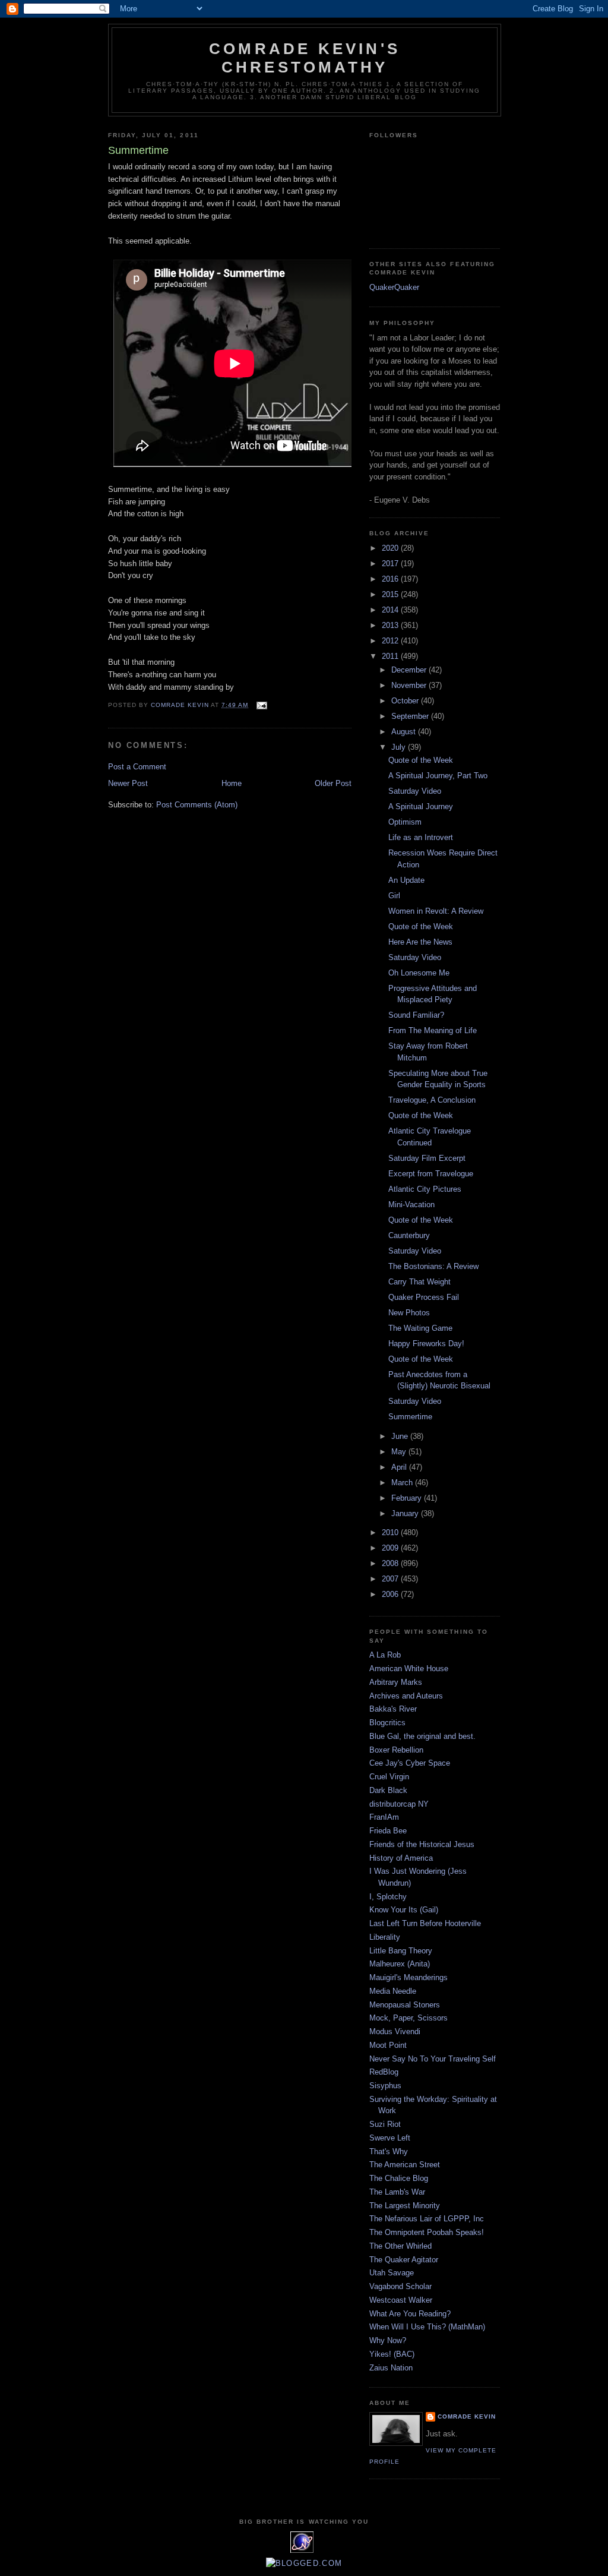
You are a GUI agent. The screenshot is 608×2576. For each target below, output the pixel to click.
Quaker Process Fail (424, 1297)
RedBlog (384, 2072)
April (400, 1467)
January (406, 1513)
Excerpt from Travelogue (431, 1174)
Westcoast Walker (401, 2300)
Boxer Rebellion (396, 1750)
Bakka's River (393, 1709)
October (406, 701)
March (403, 1483)
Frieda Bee (388, 1831)
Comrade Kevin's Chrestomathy (305, 58)
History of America (401, 1858)
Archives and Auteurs (406, 1696)
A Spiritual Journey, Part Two (438, 776)
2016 (391, 579)
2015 (391, 594)
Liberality (385, 1937)
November (410, 685)
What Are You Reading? (410, 2314)
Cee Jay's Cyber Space (410, 1763)
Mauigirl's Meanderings (408, 1977)
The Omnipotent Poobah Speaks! (427, 2232)
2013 (391, 625)
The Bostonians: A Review (433, 1266)
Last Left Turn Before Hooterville (425, 1923)
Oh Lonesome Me (419, 973)
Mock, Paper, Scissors (408, 2018)
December (410, 670)
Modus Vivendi (395, 2032)
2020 (391, 548)
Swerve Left (390, 2138)
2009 (391, 1548)
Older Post (333, 783)
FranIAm (384, 1817)
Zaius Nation (391, 2368)
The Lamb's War (397, 2192)
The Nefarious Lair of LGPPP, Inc (427, 2219)
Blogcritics (387, 1723)
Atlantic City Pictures (425, 1189)
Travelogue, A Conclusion (432, 1100)
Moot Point (388, 2045)
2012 (391, 641)
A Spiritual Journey (421, 806)
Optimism (405, 822)
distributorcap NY (399, 1804)
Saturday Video (415, 791)
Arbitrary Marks (396, 1682)
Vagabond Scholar (400, 2286)
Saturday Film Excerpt (427, 1158)
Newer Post (128, 783)
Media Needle (393, 1991)
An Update (406, 880)
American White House (409, 1669)
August (405, 732)
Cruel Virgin (389, 1777)
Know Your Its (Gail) (404, 1910)
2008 (391, 1563)
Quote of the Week (421, 760)
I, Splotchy (388, 1897)
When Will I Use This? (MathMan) (427, 2327)
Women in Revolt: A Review (436, 911)
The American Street (405, 2165)
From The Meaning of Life (433, 1030)
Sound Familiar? (416, 1015)
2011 (391, 656)
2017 (391, 563)
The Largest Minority (405, 2206)
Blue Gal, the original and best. (422, 1736)
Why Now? (388, 2340)
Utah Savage (392, 2273)
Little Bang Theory (401, 1951)
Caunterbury (409, 1235)
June (401, 1436)
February (408, 1498)
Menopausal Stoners (405, 2005)
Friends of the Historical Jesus (422, 1844)
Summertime (410, 1417)
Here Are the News (420, 942)
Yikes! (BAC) (392, 2354)
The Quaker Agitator (404, 2260)
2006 (391, 1594)
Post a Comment (137, 767)
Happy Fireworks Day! (426, 1344)
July (400, 747)
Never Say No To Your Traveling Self (433, 2059)
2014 (391, 610)
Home (232, 783)
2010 (391, 1532)
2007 (391, 1579)
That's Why (389, 2152)
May (400, 1452)
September (411, 716)
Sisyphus (385, 2086)
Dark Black (388, 1790)
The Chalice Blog (399, 2178)
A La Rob (385, 1655)
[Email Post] (262, 705)
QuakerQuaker (394, 287)
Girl (394, 896)
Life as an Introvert (421, 837)
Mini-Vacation (411, 1205)
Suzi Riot (385, 2124)
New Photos (409, 1313)
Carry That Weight (419, 1282)
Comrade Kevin (467, 2416)
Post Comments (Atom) (197, 805)
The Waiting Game (420, 1328)
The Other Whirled (400, 2246)
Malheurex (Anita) (400, 1964)
